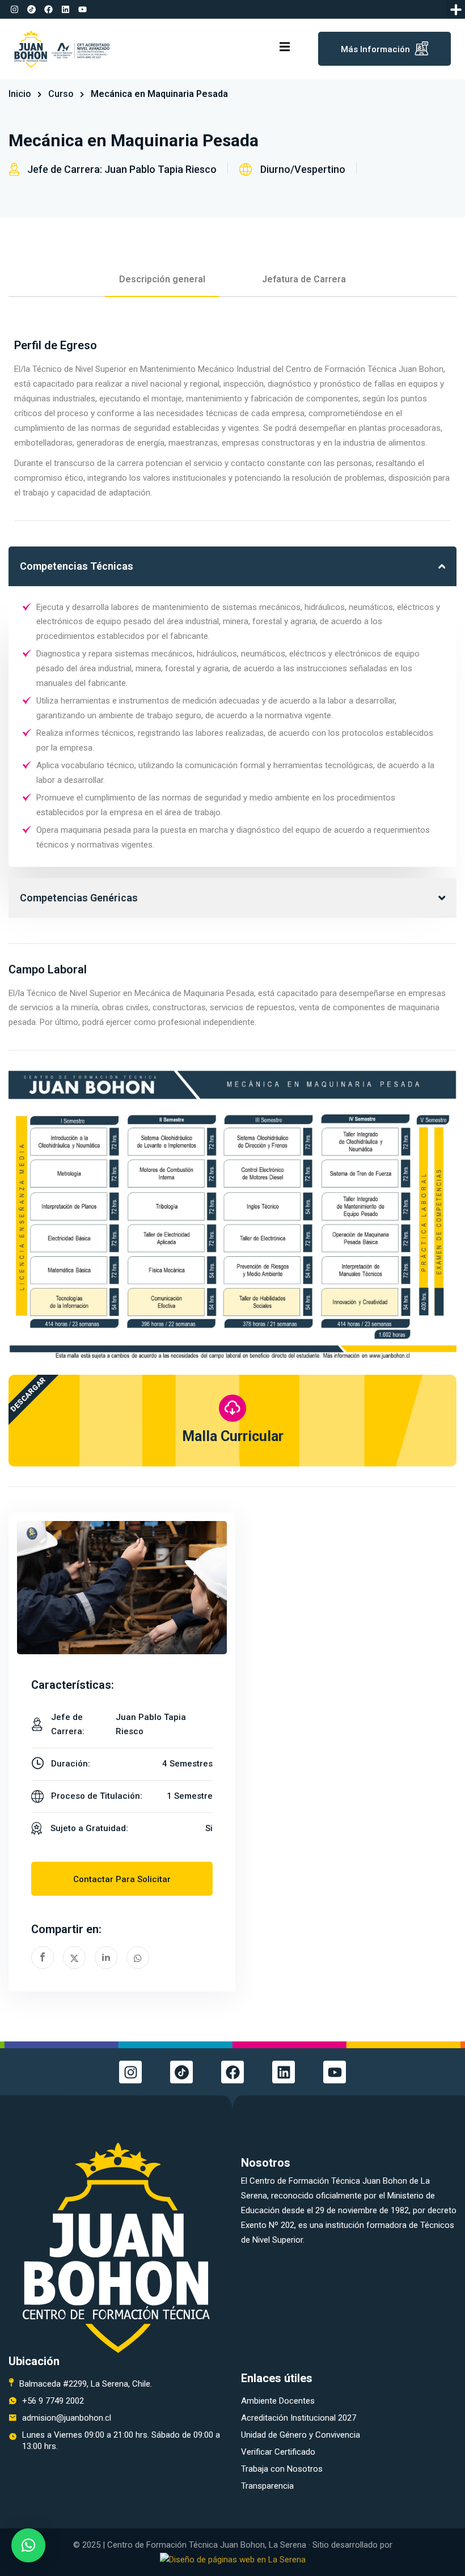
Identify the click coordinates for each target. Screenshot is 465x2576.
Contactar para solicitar (122, 1879)
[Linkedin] (65, 10)
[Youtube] (82, 10)
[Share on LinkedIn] (106, 1958)
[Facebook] (48, 10)
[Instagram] (14, 10)
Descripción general (162, 279)
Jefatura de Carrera (304, 279)
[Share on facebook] (43, 1958)
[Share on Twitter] (74, 1958)
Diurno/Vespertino (303, 169)
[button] (456, 9)
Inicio (20, 94)
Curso (61, 94)
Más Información (375, 49)
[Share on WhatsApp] (138, 1958)
